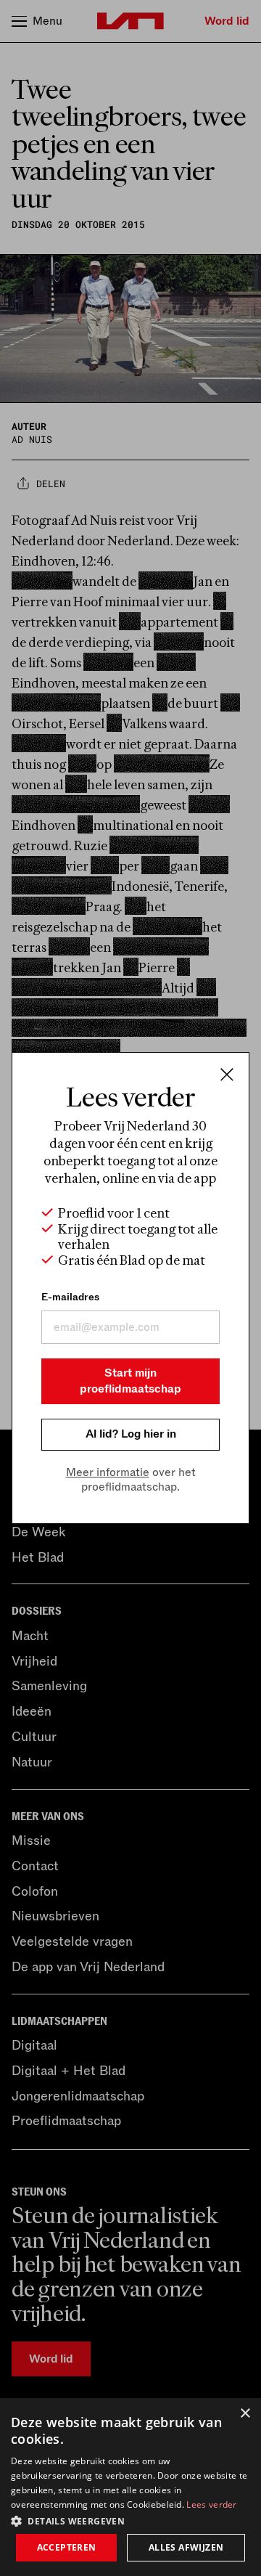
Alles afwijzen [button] (186, 2547)
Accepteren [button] (67, 2547)
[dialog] (130, 2487)
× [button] (245, 2414)
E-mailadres (70, 1297)
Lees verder (211, 2504)
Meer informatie (108, 1472)
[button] (130, 2520)
